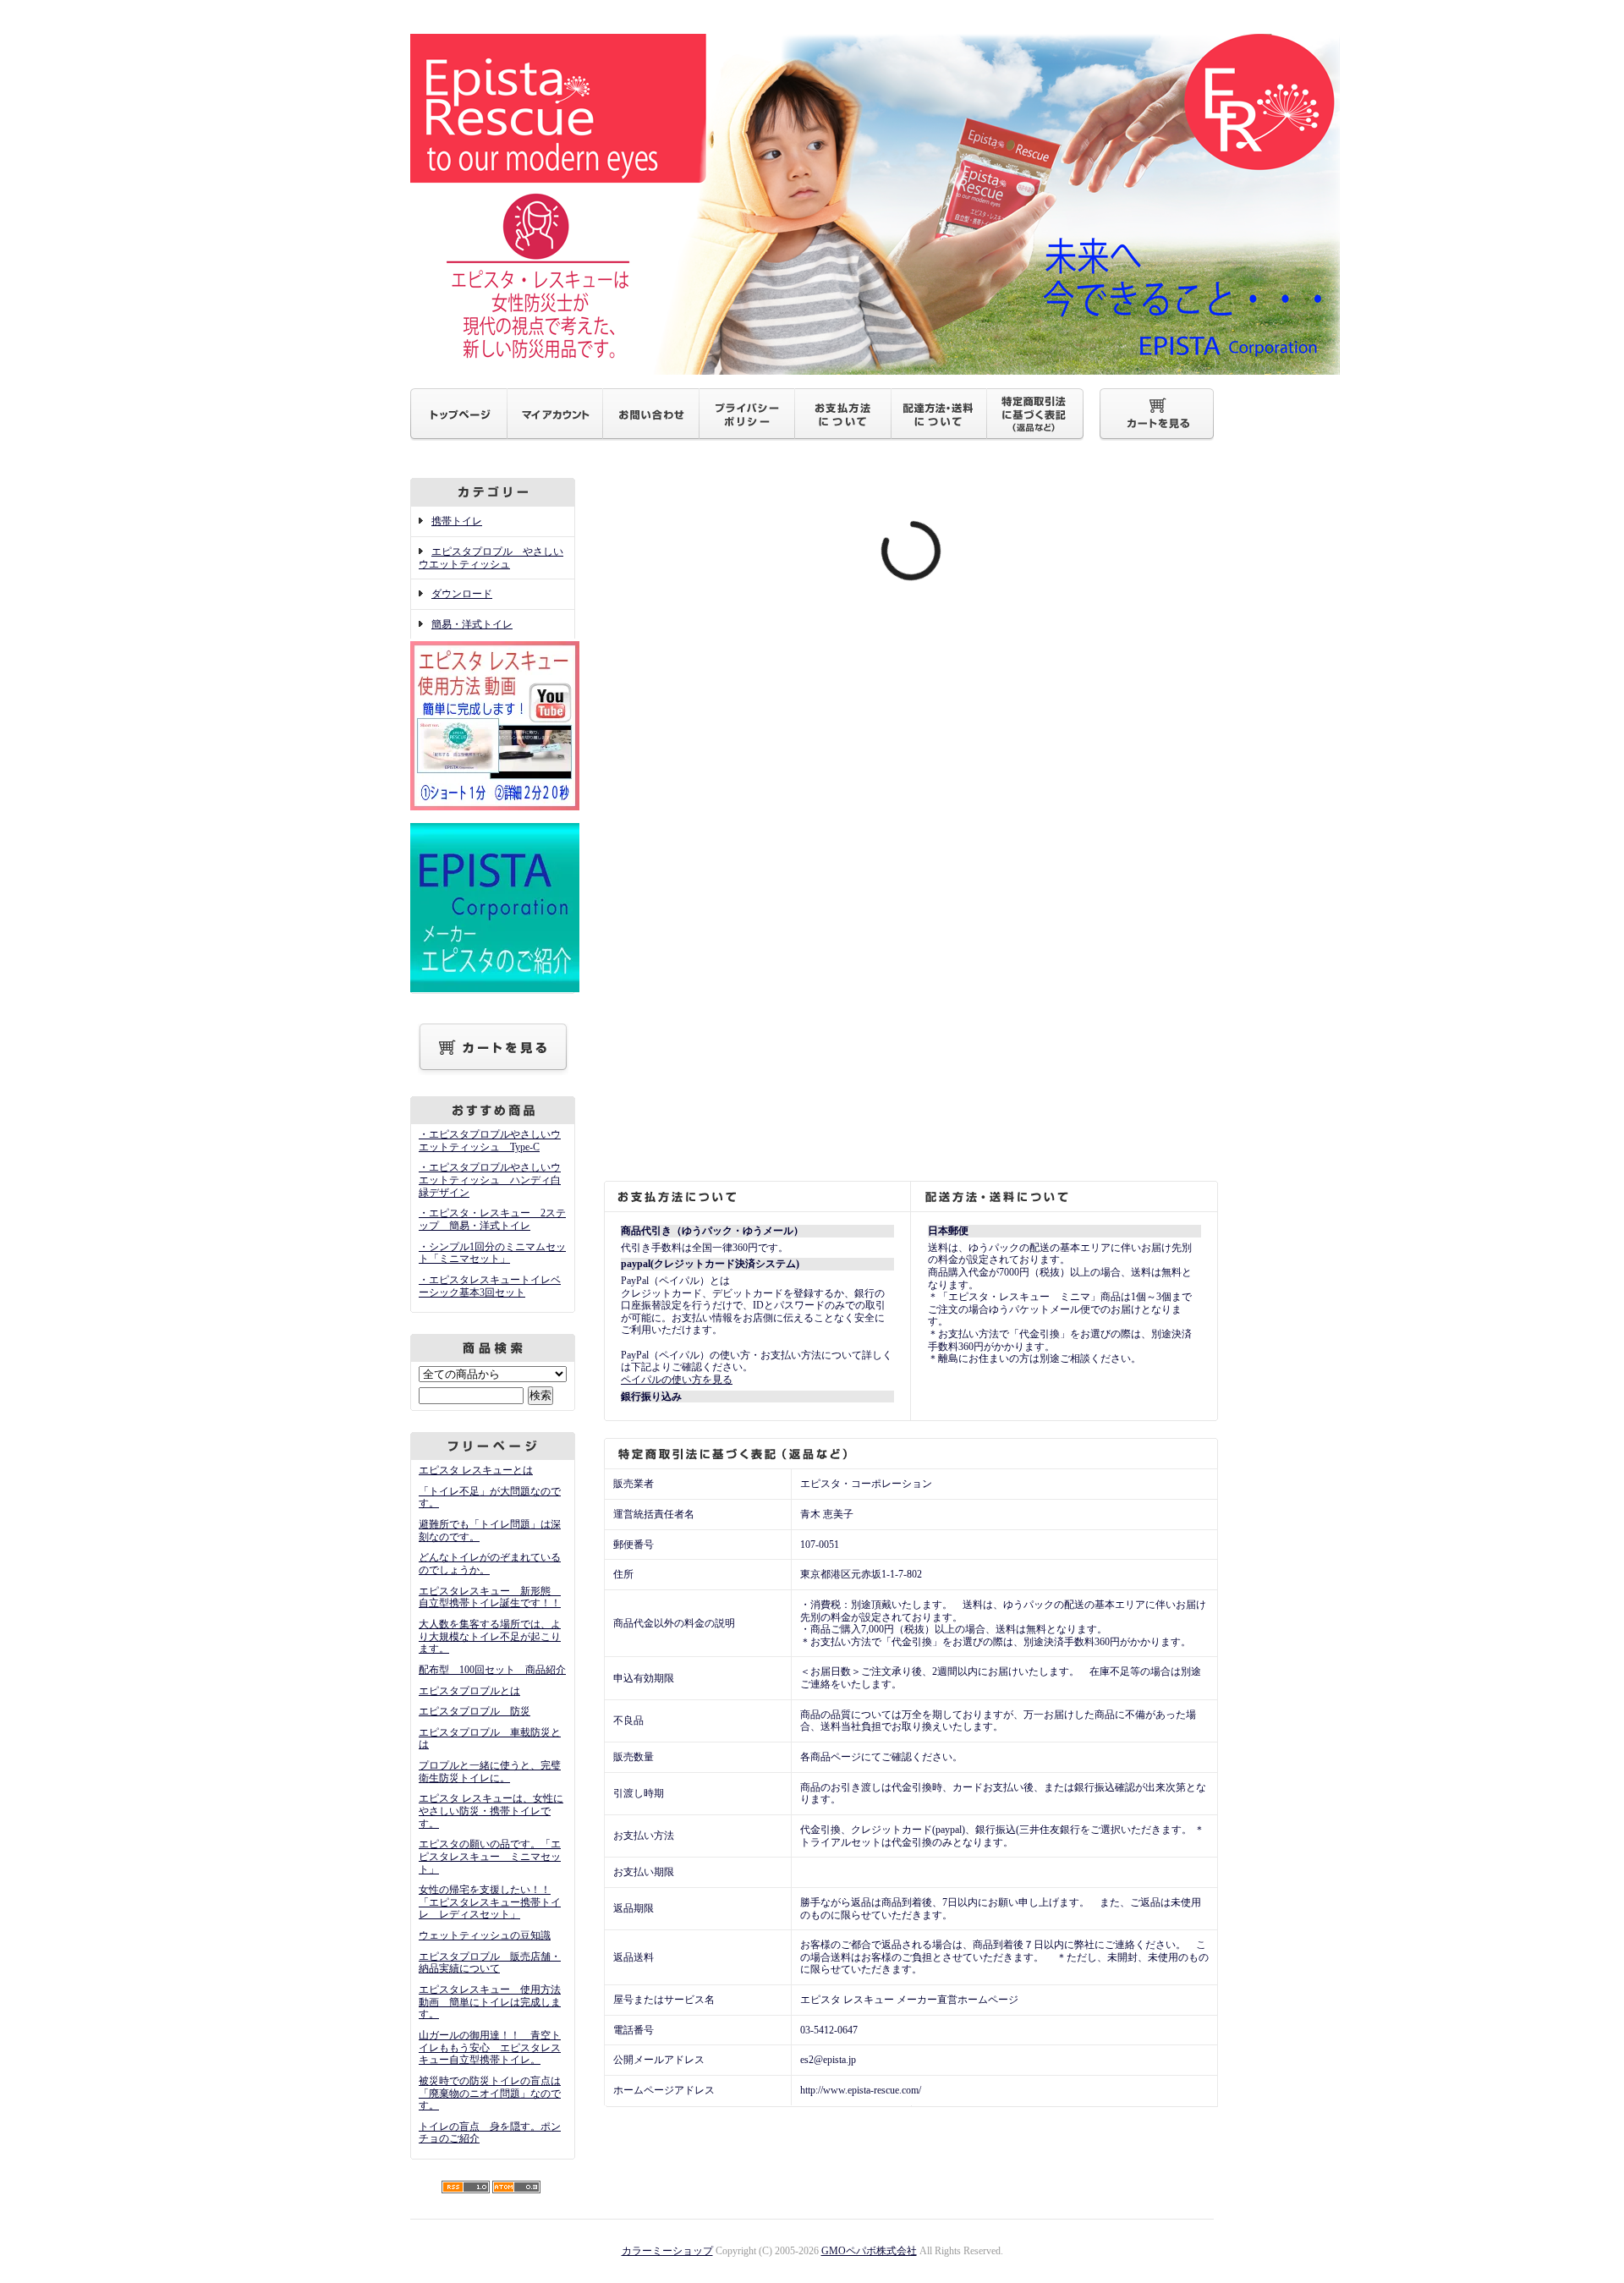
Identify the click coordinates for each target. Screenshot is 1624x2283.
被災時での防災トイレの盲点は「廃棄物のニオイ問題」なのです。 (490, 2093)
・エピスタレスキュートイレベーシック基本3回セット (490, 1286)
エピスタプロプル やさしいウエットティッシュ (491, 558)
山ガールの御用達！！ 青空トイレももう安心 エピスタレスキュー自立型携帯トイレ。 (490, 2047)
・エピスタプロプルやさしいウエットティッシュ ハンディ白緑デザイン (490, 1180)
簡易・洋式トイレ (472, 624)
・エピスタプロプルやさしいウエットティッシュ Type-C (490, 1141)
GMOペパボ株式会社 (869, 2251)
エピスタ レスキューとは (476, 1470)
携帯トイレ (457, 521)
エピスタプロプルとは (469, 1691)
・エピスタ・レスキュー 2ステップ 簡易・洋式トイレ (492, 1219)
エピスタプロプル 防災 (475, 1711)
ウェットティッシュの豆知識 (485, 1935)
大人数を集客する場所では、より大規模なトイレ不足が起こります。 (490, 1636)
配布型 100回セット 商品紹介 (492, 1670)
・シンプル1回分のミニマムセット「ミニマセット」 (492, 1253)
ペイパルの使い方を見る (677, 1380)
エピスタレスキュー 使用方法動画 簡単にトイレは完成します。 (490, 2002)
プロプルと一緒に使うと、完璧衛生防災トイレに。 (490, 1772)
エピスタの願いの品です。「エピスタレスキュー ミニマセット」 (490, 1856)
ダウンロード (462, 594)
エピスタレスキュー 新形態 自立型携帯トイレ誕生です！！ (490, 1597)
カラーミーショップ (667, 2251)
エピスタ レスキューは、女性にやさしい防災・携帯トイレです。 (491, 1811)
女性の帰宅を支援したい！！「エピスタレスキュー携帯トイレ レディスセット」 (490, 1902)
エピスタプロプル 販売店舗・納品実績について (490, 1963)
